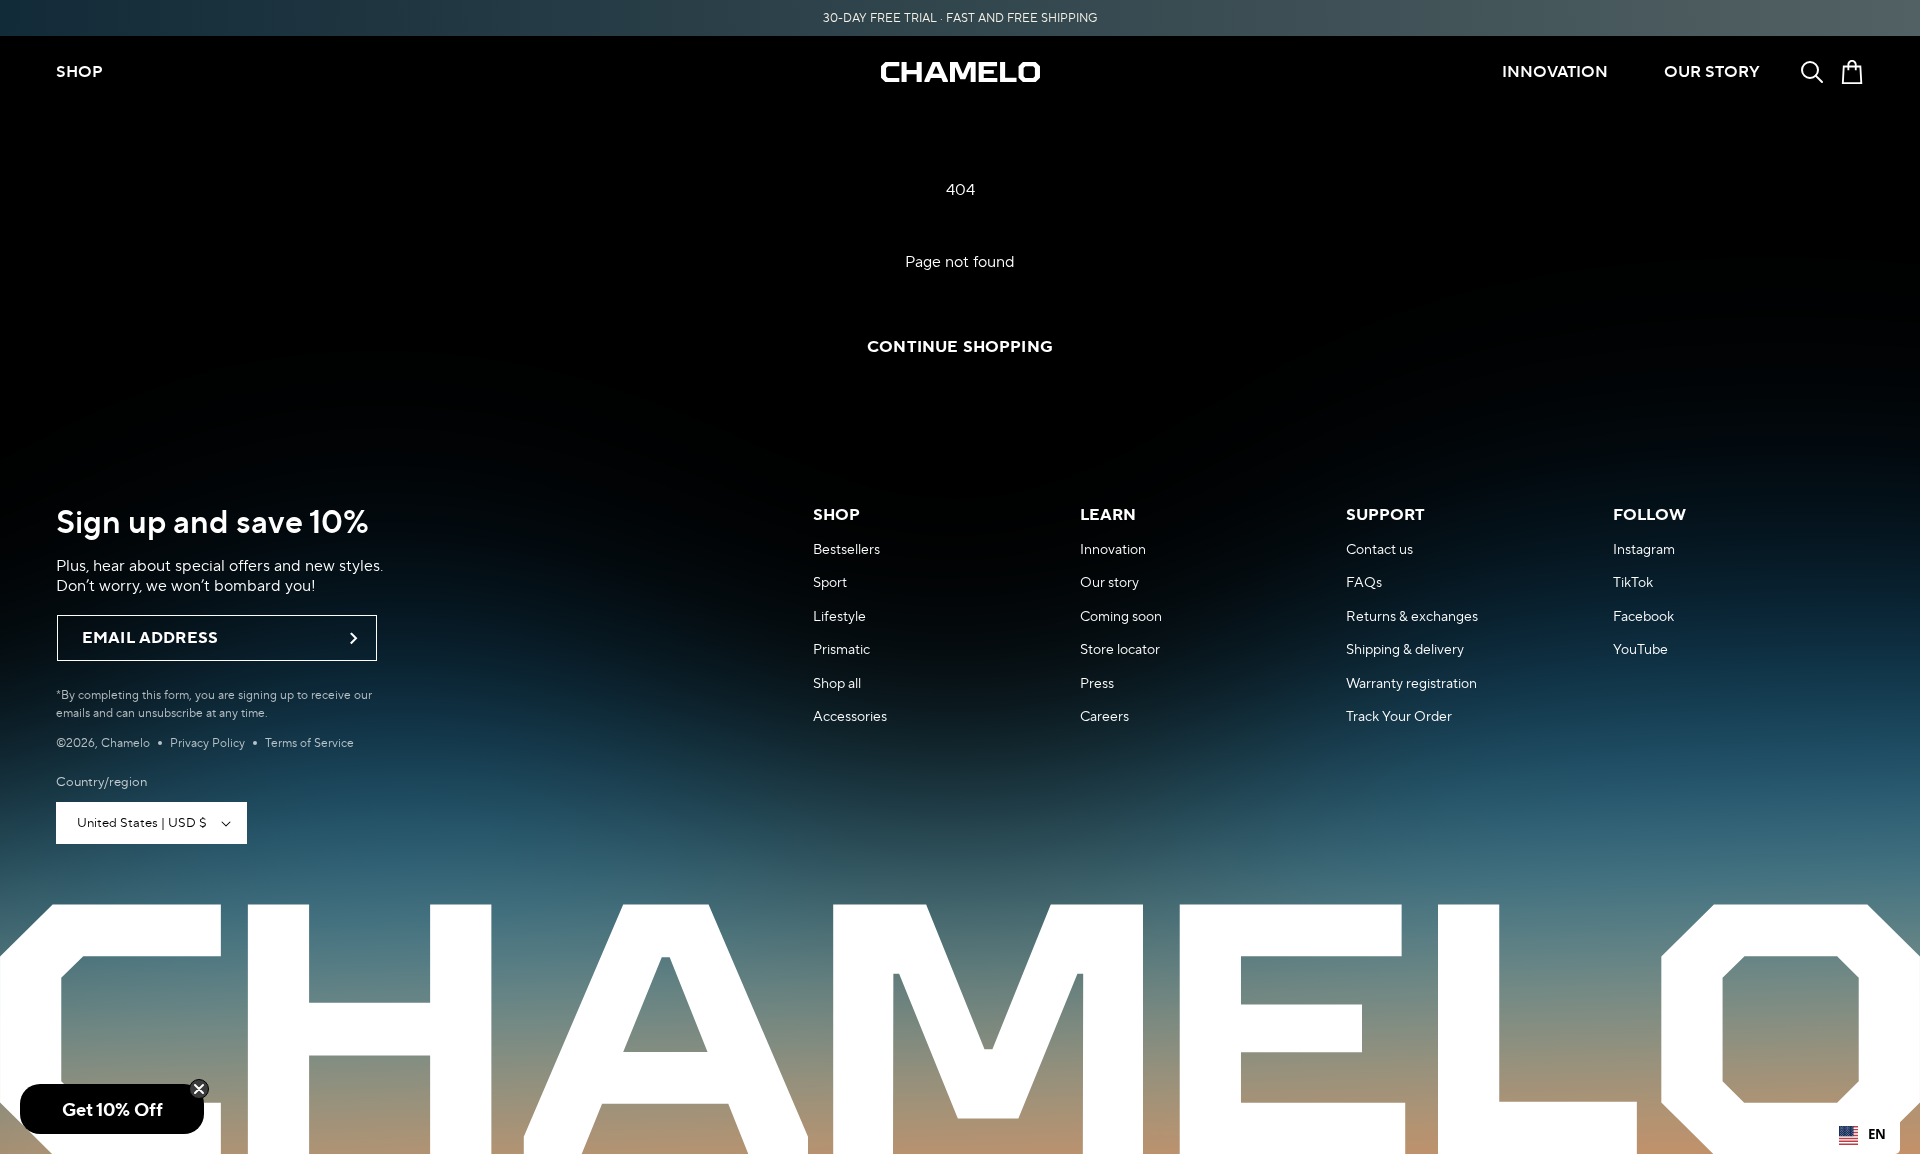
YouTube (1640, 649)
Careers (1104, 716)
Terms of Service (309, 742)
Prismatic (841, 649)
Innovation (1113, 549)
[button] (1812, 72)
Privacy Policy (207, 742)
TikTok (1633, 582)
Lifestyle (839, 616)
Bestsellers (846, 549)
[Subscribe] (353, 638)
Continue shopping (960, 347)
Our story (1109, 582)
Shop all (837, 683)
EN (1877, 1134)
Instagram (1644, 549)
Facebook (1643, 616)
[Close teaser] (199, 1089)
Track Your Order (1399, 716)
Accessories (850, 716)
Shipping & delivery (1405, 649)
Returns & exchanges (1412, 616)
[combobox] (1862, 1135)
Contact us (1379, 549)
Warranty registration (1411, 683)
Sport (830, 582)
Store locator (1120, 649)
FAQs (1364, 582)
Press (1097, 683)
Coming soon (1121, 616)
